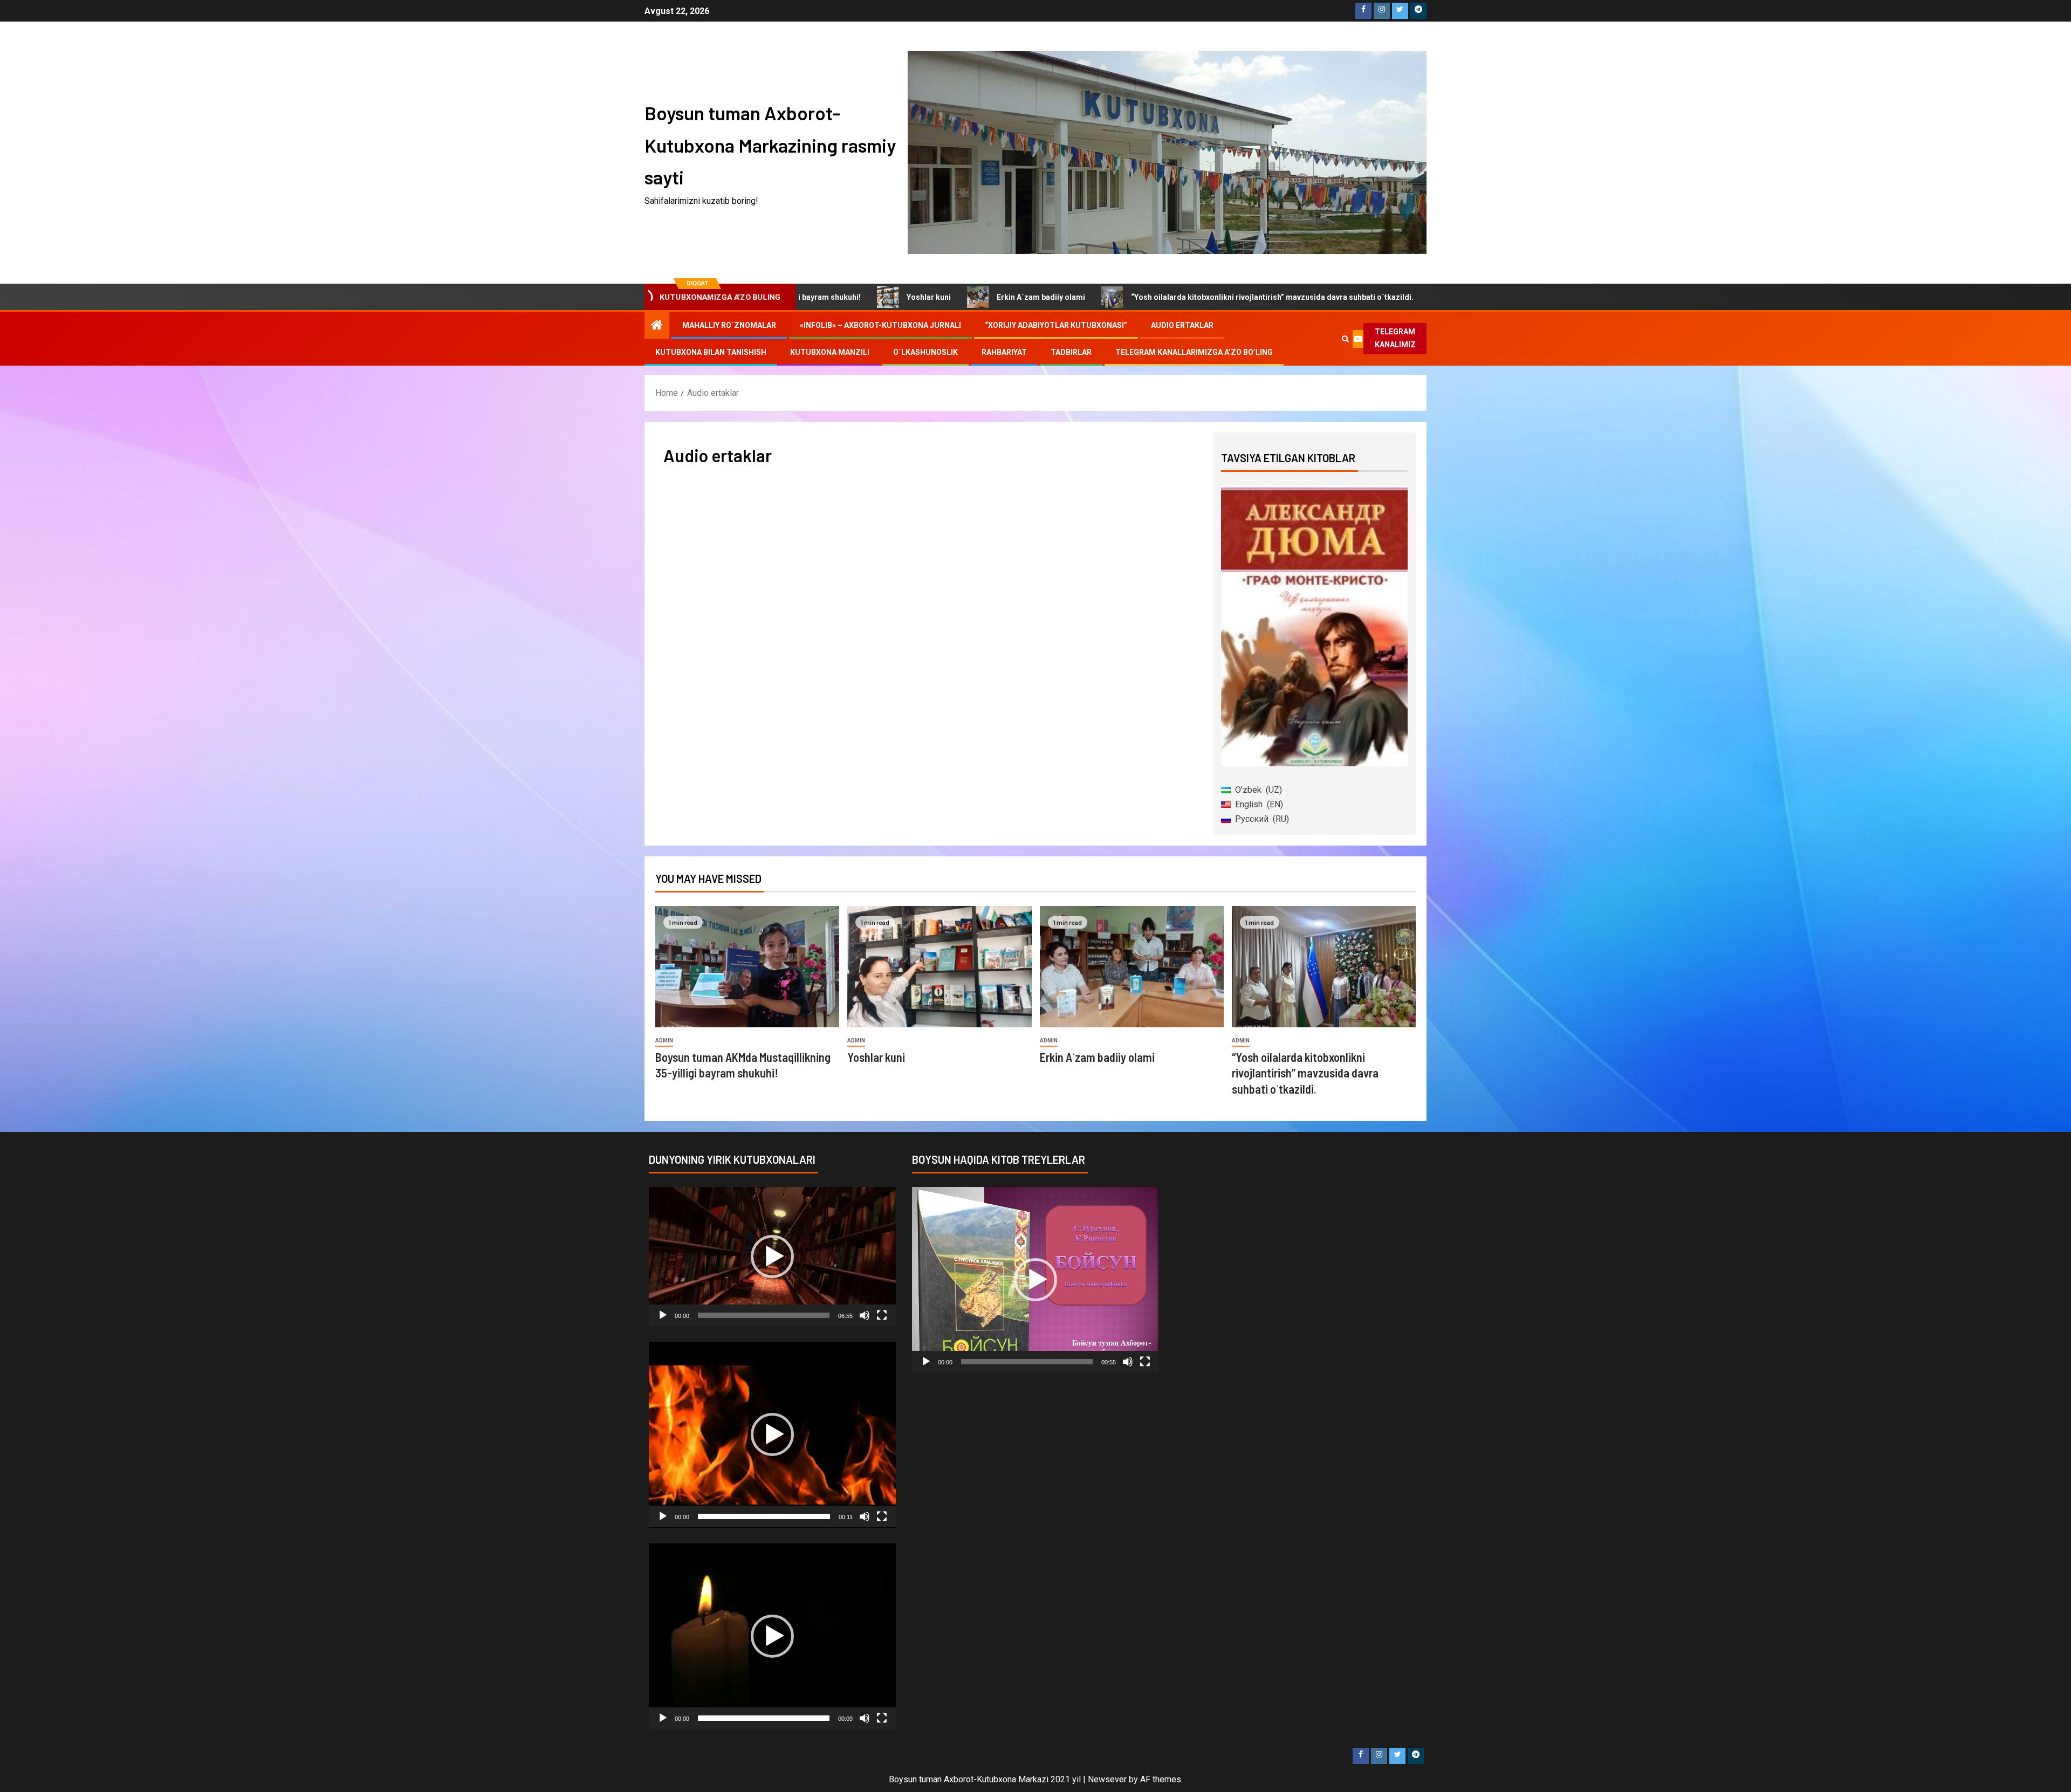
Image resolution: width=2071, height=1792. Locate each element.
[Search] (1345, 339)
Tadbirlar (1071, 352)
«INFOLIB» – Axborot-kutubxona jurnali (880, 325)
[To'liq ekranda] (882, 1315)
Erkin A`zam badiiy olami (889, 297)
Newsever (1107, 1779)
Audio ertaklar (1182, 325)
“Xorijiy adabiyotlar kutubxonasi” (1056, 325)
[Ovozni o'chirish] (865, 1315)
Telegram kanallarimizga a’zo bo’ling (1194, 352)
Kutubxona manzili (830, 352)
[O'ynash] (663, 1315)
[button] (772, 1257)
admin (664, 1041)
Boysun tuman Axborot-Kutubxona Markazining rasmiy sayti (770, 145)
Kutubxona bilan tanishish (711, 352)
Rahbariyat (1004, 352)
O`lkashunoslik (925, 352)
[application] (772, 1257)
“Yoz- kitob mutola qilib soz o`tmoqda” (1377, 297)
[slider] (764, 1315)
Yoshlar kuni (876, 1057)
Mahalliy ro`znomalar (729, 325)
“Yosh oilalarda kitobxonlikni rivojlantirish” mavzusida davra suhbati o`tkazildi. (1120, 297)
